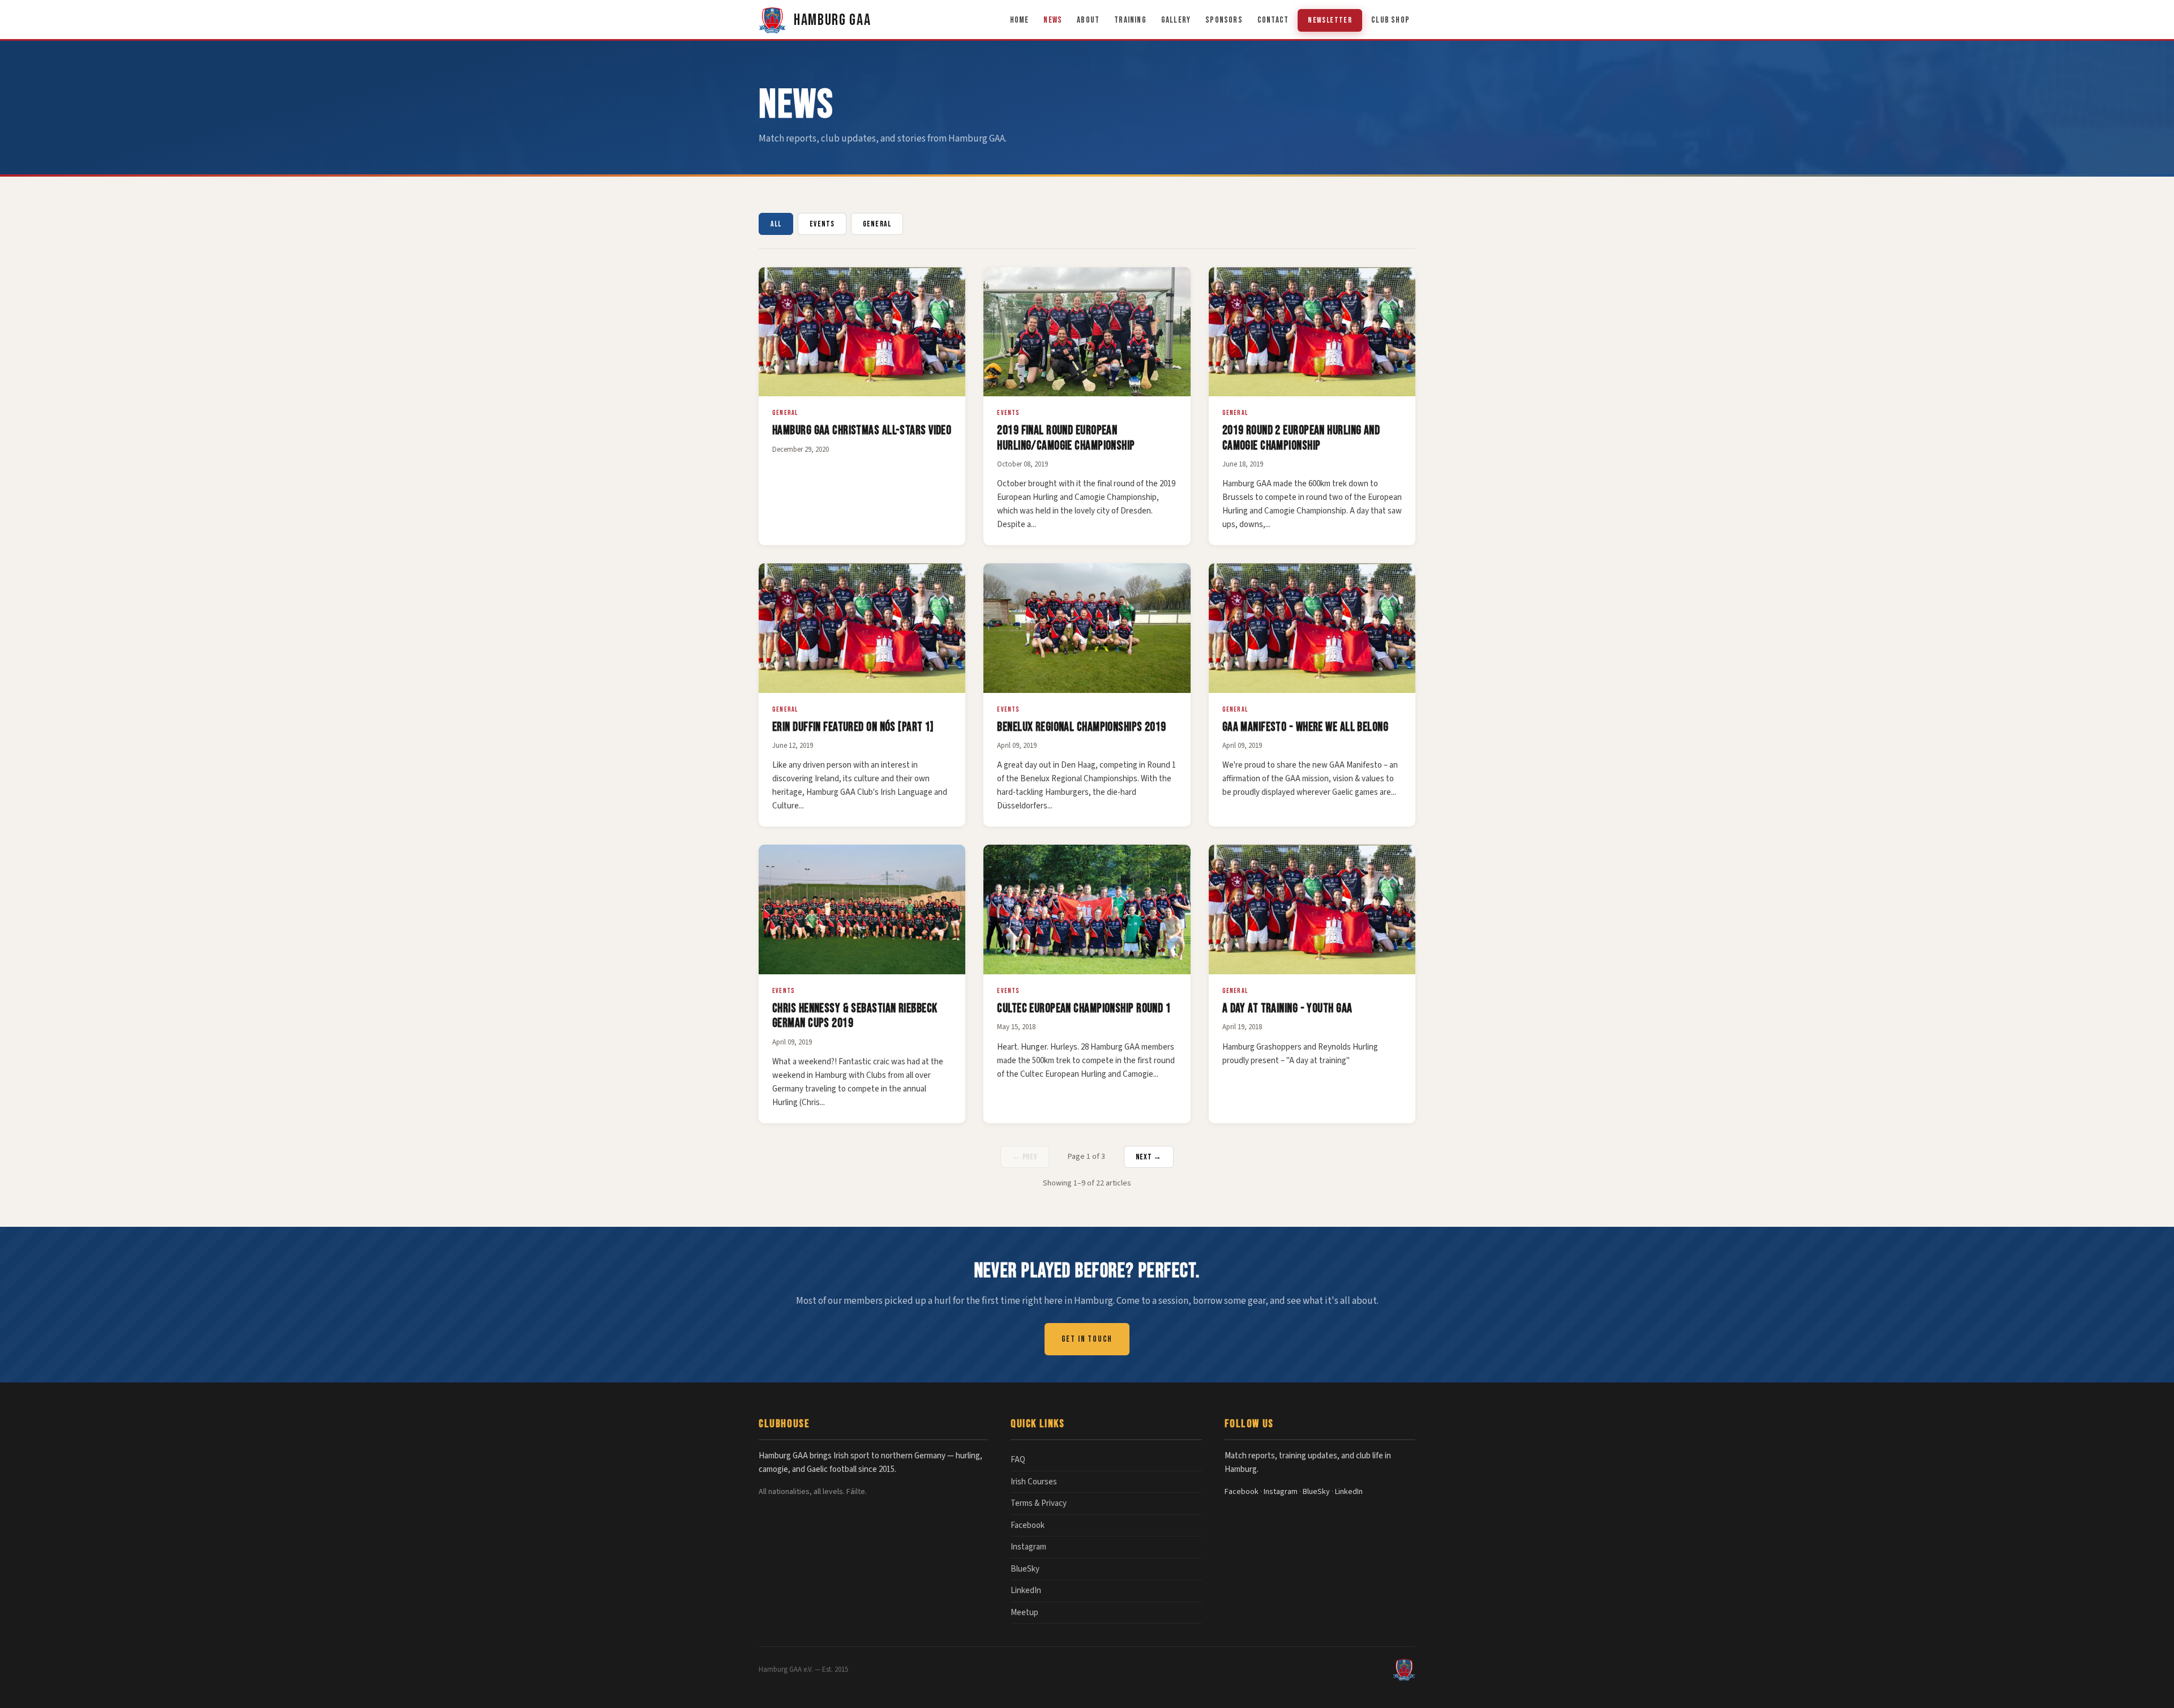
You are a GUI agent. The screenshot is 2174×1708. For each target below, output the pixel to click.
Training (1130, 20)
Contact (1273, 20)
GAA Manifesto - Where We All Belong (1305, 727)
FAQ (1018, 1460)
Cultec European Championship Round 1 (1084, 1009)
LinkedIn (1026, 1591)
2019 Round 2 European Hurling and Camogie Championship (1301, 438)
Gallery (1176, 20)
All (776, 224)
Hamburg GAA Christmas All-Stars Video (862, 431)
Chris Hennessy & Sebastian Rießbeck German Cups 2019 (855, 1016)
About (1088, 20)
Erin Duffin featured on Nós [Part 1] (853, 727)
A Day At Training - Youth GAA (1287, 1009)
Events (822, 224)
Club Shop (1390, 20)
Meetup (1024, 1613)
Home (1020, 20)
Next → (1149, 1157)
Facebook (1028, 1525)
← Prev (1024, 1157)
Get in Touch (1087, 1339)
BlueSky (1025, 1569)
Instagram (1028, 1547)
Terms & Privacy (1039, 1503)
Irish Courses (1034, 1482)
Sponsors (1224, 20)
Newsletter (1330, 20)
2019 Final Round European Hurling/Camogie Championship (1066, 438)
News (1053, 20)
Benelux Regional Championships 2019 (1081, 727)
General (877, 224)
